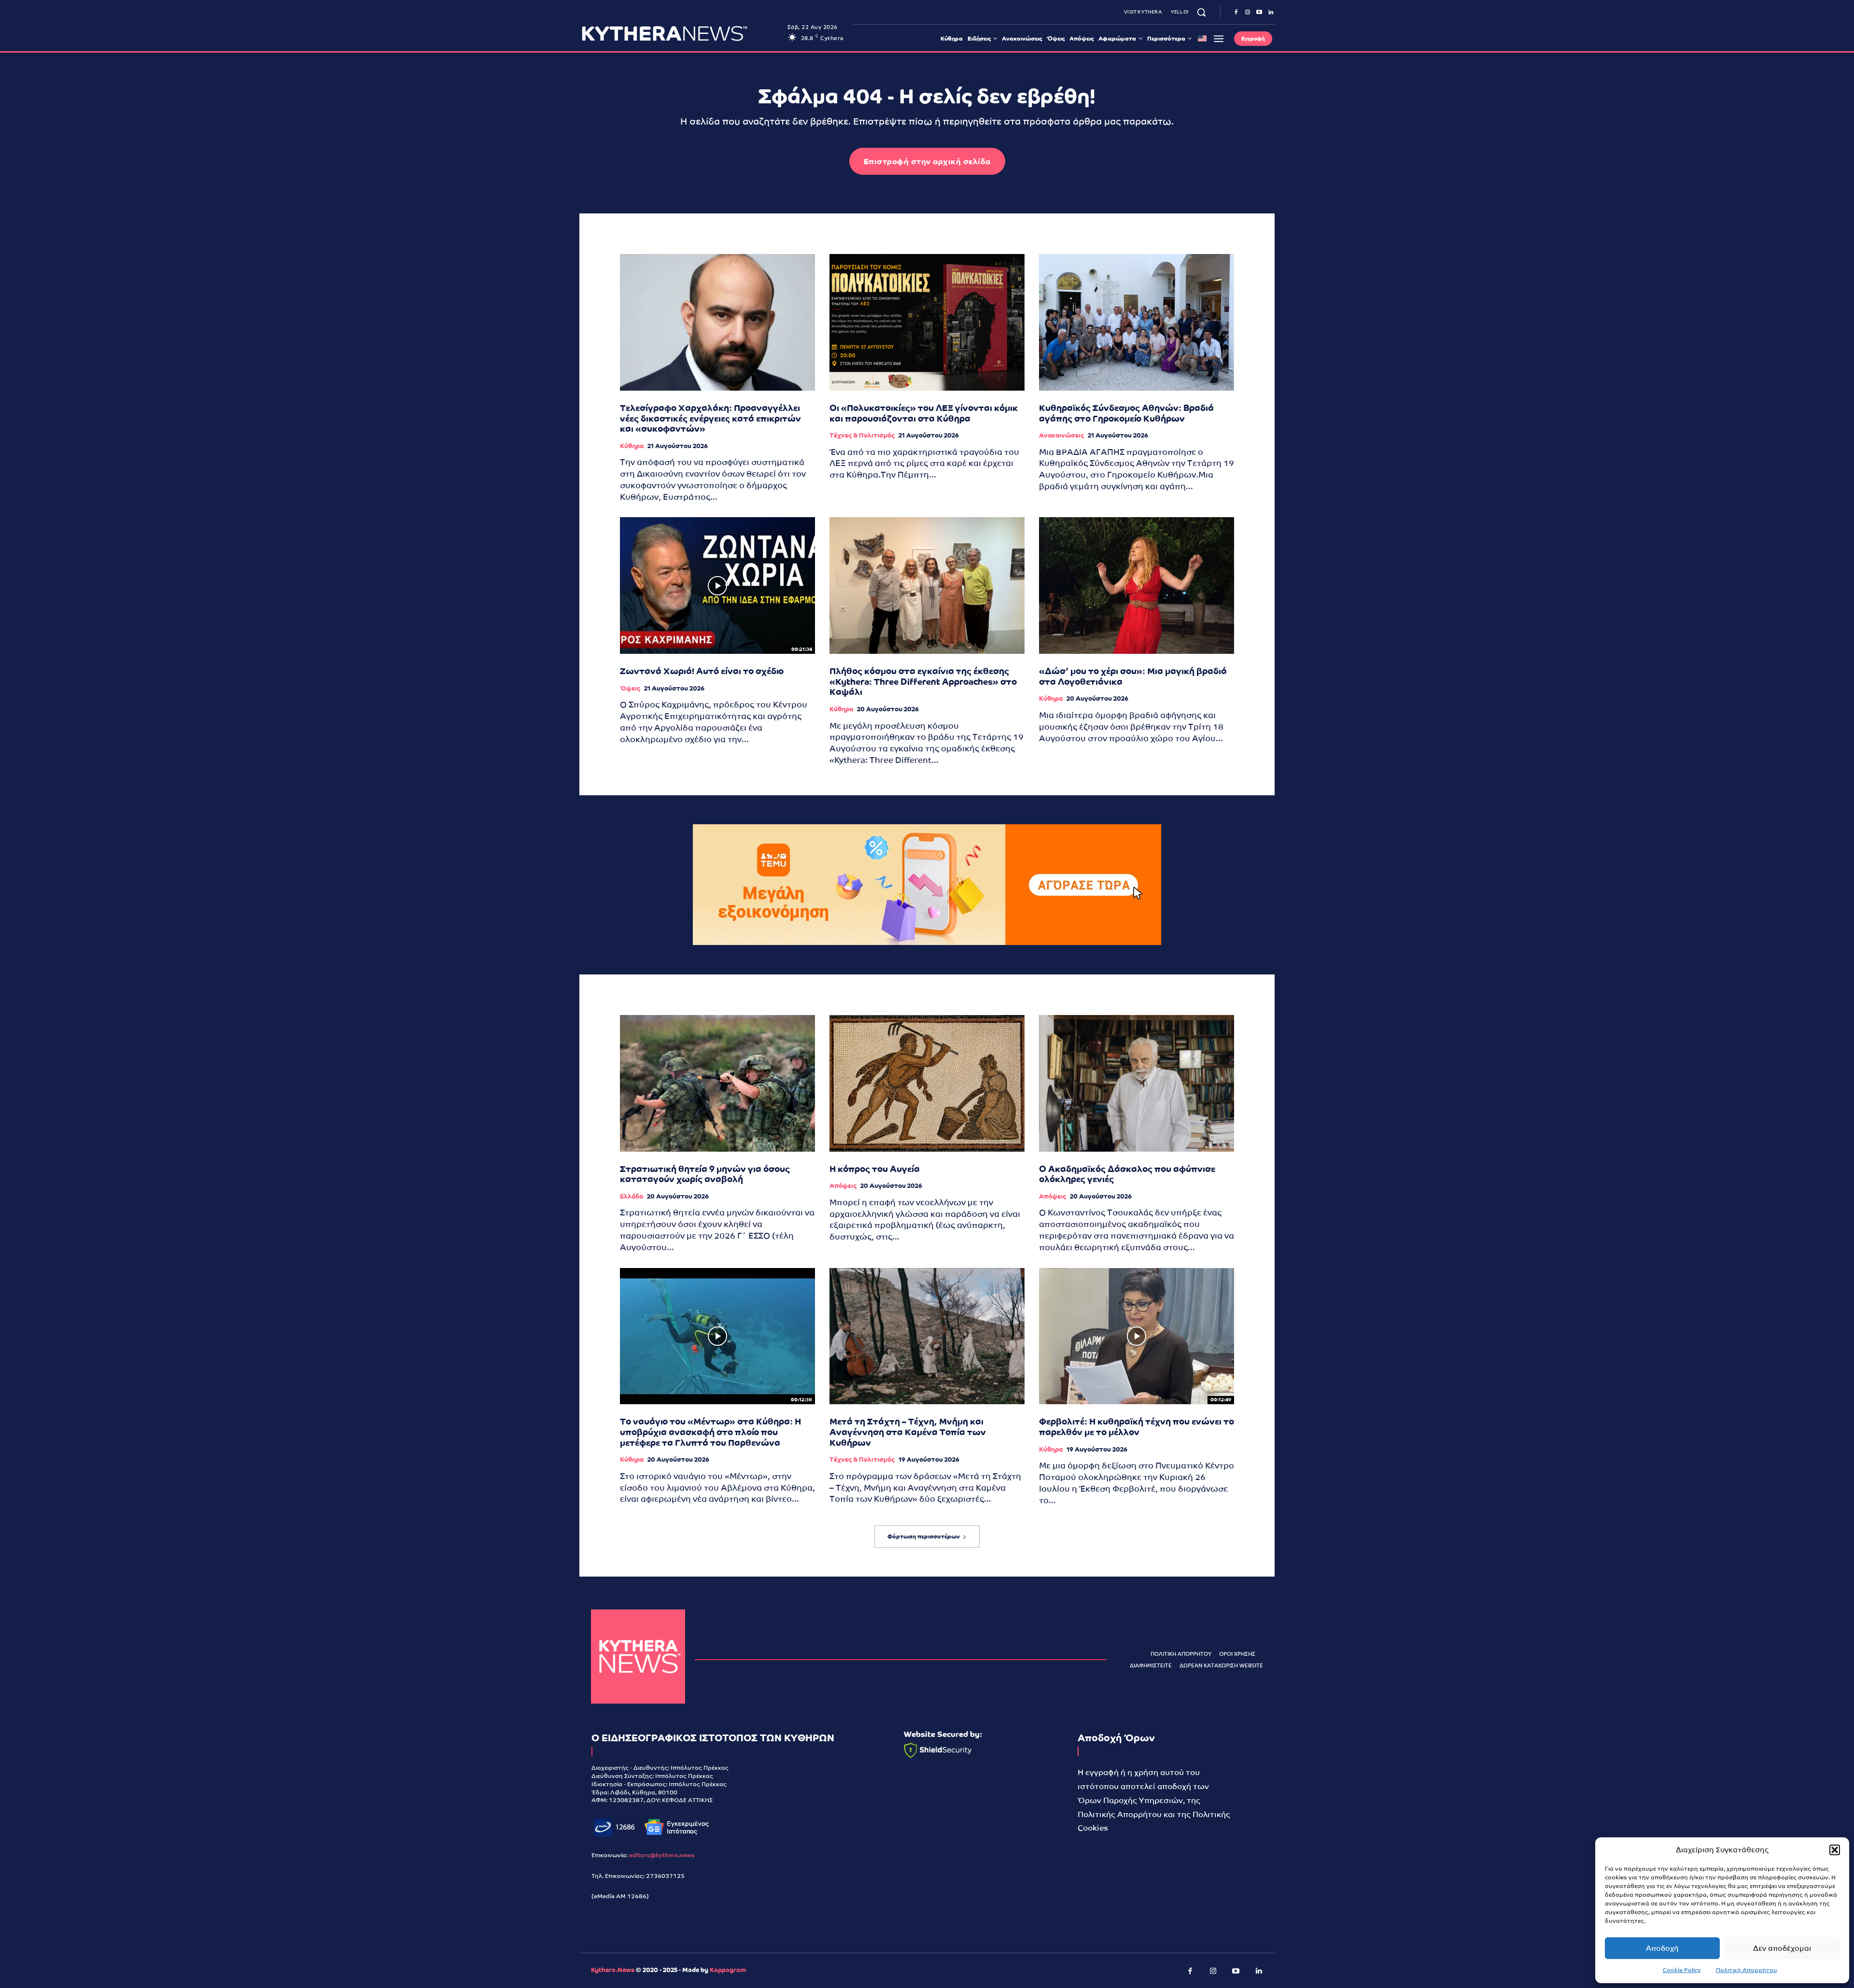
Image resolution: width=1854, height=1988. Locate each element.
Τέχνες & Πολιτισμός (862, 435)
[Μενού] (1219, 39)
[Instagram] (1248, 13)
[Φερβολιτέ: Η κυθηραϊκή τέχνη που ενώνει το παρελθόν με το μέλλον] (1137, 1336)
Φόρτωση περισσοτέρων (924, 1537)
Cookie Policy (1682, 1970)
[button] (1835, 1850)
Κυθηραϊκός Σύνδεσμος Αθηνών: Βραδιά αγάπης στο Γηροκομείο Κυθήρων (1126, 413)
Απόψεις (843, 1186)
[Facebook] (1236, 13)
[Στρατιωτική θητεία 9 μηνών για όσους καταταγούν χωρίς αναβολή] (717, 1083)
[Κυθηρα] (682, 33)
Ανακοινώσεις (1061, 435)
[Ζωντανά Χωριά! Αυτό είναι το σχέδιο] (717, 585)
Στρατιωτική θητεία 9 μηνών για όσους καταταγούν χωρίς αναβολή (705, 1174)
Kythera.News (613, 1970)
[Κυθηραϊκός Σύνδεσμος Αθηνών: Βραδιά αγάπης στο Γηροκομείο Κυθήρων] (1137, 322)
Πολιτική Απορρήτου (1747, 1970)
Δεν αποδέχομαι (1782, 1948)
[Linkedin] (1271, 13)
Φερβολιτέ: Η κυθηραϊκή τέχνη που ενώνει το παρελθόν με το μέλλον (1137, 1427)
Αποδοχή (1662, 1948)
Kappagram (728, 1970)
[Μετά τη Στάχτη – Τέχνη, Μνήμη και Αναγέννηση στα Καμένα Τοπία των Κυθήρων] (927, 1336)
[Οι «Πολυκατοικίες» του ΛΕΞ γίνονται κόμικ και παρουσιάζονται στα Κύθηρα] (927, 322)
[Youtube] (1259, 13)
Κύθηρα (632, 446)
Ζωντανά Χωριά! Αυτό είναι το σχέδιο (702, 671)
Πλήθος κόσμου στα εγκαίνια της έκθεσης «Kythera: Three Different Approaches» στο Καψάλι (923, 681)
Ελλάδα (632, 1196)
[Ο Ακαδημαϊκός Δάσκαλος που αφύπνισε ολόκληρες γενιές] (1137, 1083)
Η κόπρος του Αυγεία (875, 1169)
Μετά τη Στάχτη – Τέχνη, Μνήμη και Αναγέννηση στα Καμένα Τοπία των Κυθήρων (908, 1432)
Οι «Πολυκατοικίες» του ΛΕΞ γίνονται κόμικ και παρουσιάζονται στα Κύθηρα (924, 413)
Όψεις (630, 688)
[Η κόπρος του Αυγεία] (927, 1083)
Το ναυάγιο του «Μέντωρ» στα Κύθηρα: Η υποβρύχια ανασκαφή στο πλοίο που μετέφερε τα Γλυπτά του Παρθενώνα (710, 1432)
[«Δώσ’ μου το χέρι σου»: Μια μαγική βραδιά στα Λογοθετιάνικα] (1137, 585)
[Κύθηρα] (638, 1657)
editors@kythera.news (662, 1855)
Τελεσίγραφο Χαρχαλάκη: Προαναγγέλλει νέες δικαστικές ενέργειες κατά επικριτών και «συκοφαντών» (710, 418)
